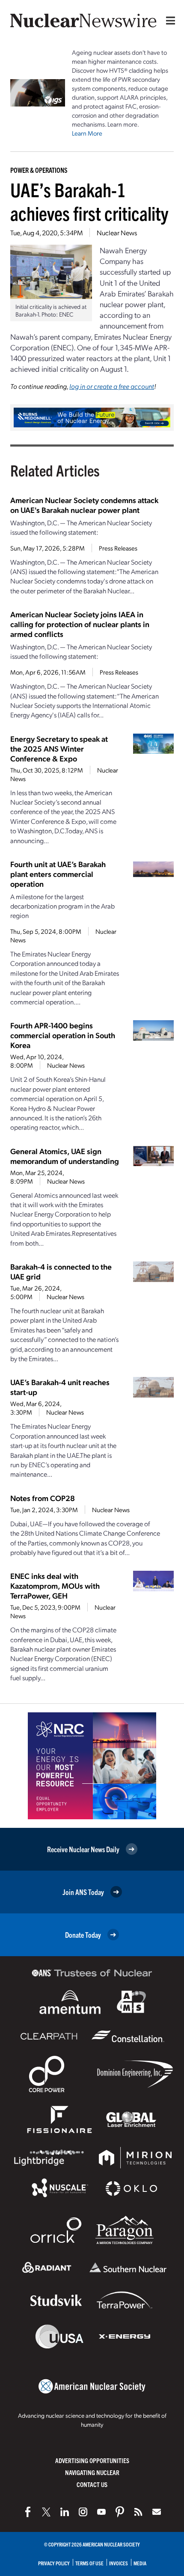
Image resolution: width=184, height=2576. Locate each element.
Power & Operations (39, 170)
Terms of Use (89, 2563)
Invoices (119, 2563)
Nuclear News (117, 232)
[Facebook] (28, 2512)
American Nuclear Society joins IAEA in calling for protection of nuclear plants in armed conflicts (80, 624)
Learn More (87, 133)
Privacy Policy (54, 2563)
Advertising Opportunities (92, 2460)
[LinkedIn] (65, 2512)
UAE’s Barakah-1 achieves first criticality (89, 201)
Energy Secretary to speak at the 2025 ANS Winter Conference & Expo (59, 748)
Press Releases (118, 548)
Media (140, 2563)
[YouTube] (101, 2512)
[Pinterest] (120, 2512)
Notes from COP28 (43, 1498)
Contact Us (92, 2484)
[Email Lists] (157, 2512)
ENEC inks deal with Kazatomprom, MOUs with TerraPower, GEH (55, 1586)
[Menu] (169, 21)
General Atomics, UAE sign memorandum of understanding (65, 1156)
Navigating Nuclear (92, 2472)
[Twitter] (46, 2512)
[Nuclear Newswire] (138, 2512)
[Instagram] (83, 2512)
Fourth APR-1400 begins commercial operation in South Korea (63, 1035)
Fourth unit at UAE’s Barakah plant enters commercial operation (58, 874)
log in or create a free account (112, 386)
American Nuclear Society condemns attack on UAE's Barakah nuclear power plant (84, 505)
